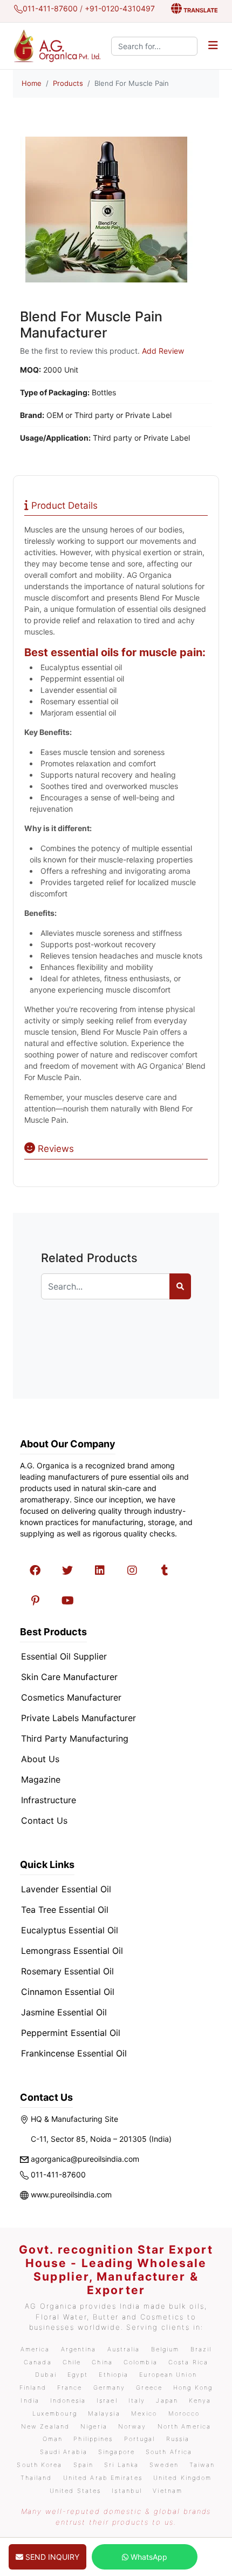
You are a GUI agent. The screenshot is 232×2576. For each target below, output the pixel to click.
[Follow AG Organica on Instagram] (132, 1570)
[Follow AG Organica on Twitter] (67, 1570)
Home (32, 83)
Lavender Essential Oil (66, 1889)
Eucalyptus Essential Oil (70, 1930)
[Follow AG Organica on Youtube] (67, 1601)
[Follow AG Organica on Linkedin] (100, 1570)
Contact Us (44, 1820)
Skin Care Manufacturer (69, 1677)
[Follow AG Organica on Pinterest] (35, 1601)
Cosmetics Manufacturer (71, 1697)
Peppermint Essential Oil (71, 2033)
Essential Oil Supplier (64, 1656)
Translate (200, 10)
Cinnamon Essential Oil (68, 1992)
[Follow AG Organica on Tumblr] (165, 1570)
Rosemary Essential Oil (67, 1971)
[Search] (180, 1286)
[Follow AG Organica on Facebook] (35, 1570)
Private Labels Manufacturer (79, 1718)
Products (68, 83)
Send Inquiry (51, 2557)
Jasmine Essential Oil (64, 2012)
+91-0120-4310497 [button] (120, 8)
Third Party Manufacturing (75, 1738)
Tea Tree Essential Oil (65, 1910)
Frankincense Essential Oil (74, 2053)
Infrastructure (49, 1800)
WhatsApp (148, 2557)
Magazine (41, 1779)
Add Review (163, 351)
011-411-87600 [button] (50, 8)
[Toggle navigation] (213, 46)
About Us (40, 1759)
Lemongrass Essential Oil (72, 1951)
